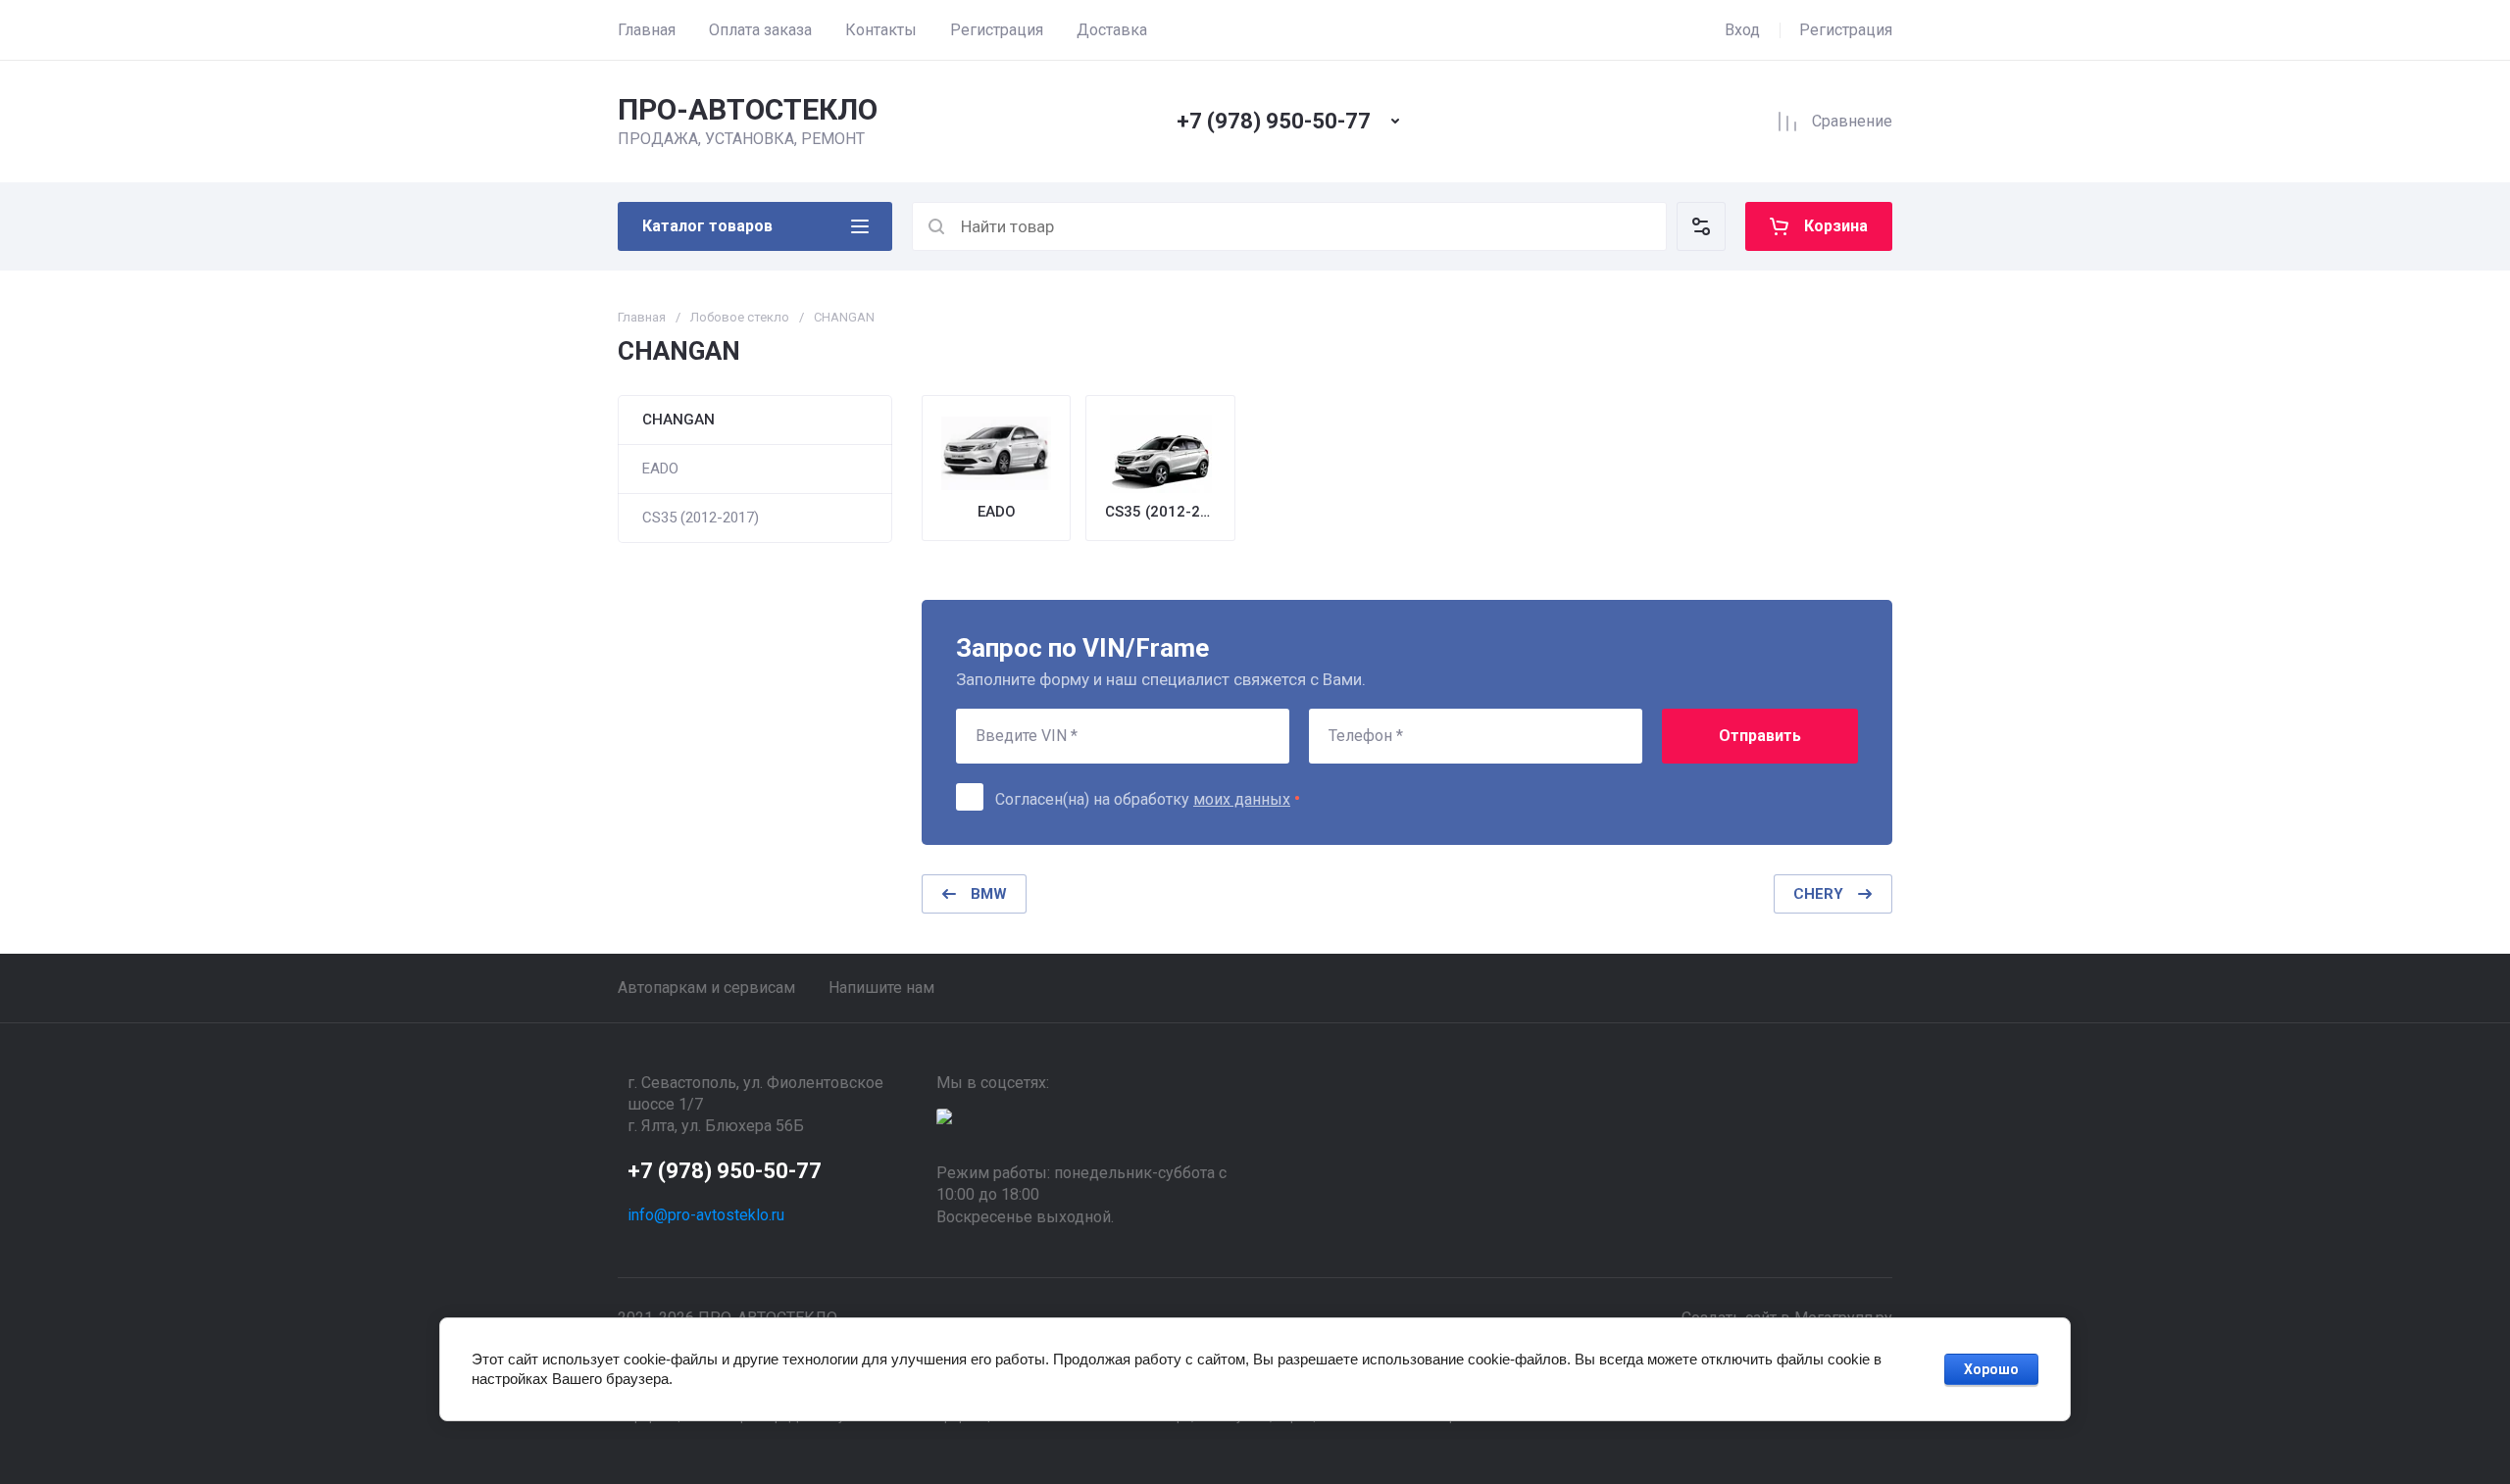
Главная (647, 30)
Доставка (1112, 30)
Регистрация (997, 30)
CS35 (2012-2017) (701, 518)
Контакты (881, 30)
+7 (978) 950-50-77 (1274, 121)
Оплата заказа (760, 30)
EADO (660, 469)
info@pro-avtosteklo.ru (706, 1215)
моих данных (1242, 799)
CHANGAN (678, 420)
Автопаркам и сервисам (706, 988)
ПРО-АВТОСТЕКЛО (748, 109)
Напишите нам (881, 988)
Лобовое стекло (740, 317)
